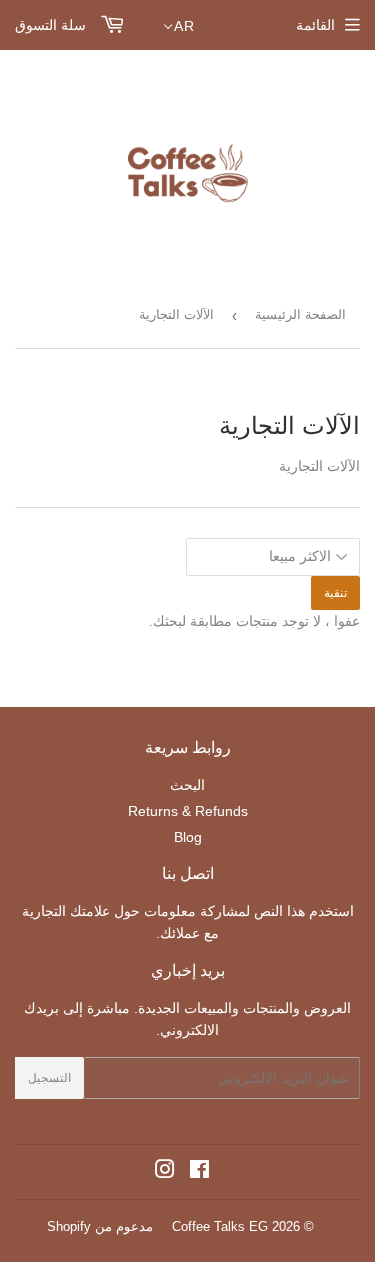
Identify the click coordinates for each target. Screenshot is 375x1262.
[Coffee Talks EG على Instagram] (165, 1172)
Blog (188, 837)
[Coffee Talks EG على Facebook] (199, 1172)
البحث (187, 785)
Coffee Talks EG (220, 1226)
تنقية (335, 593)
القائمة (315, 25)
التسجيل (49, 1078)
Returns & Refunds (188, 811)
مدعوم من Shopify (100, 1226)
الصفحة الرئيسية (300, 314)
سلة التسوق (52, 25)
